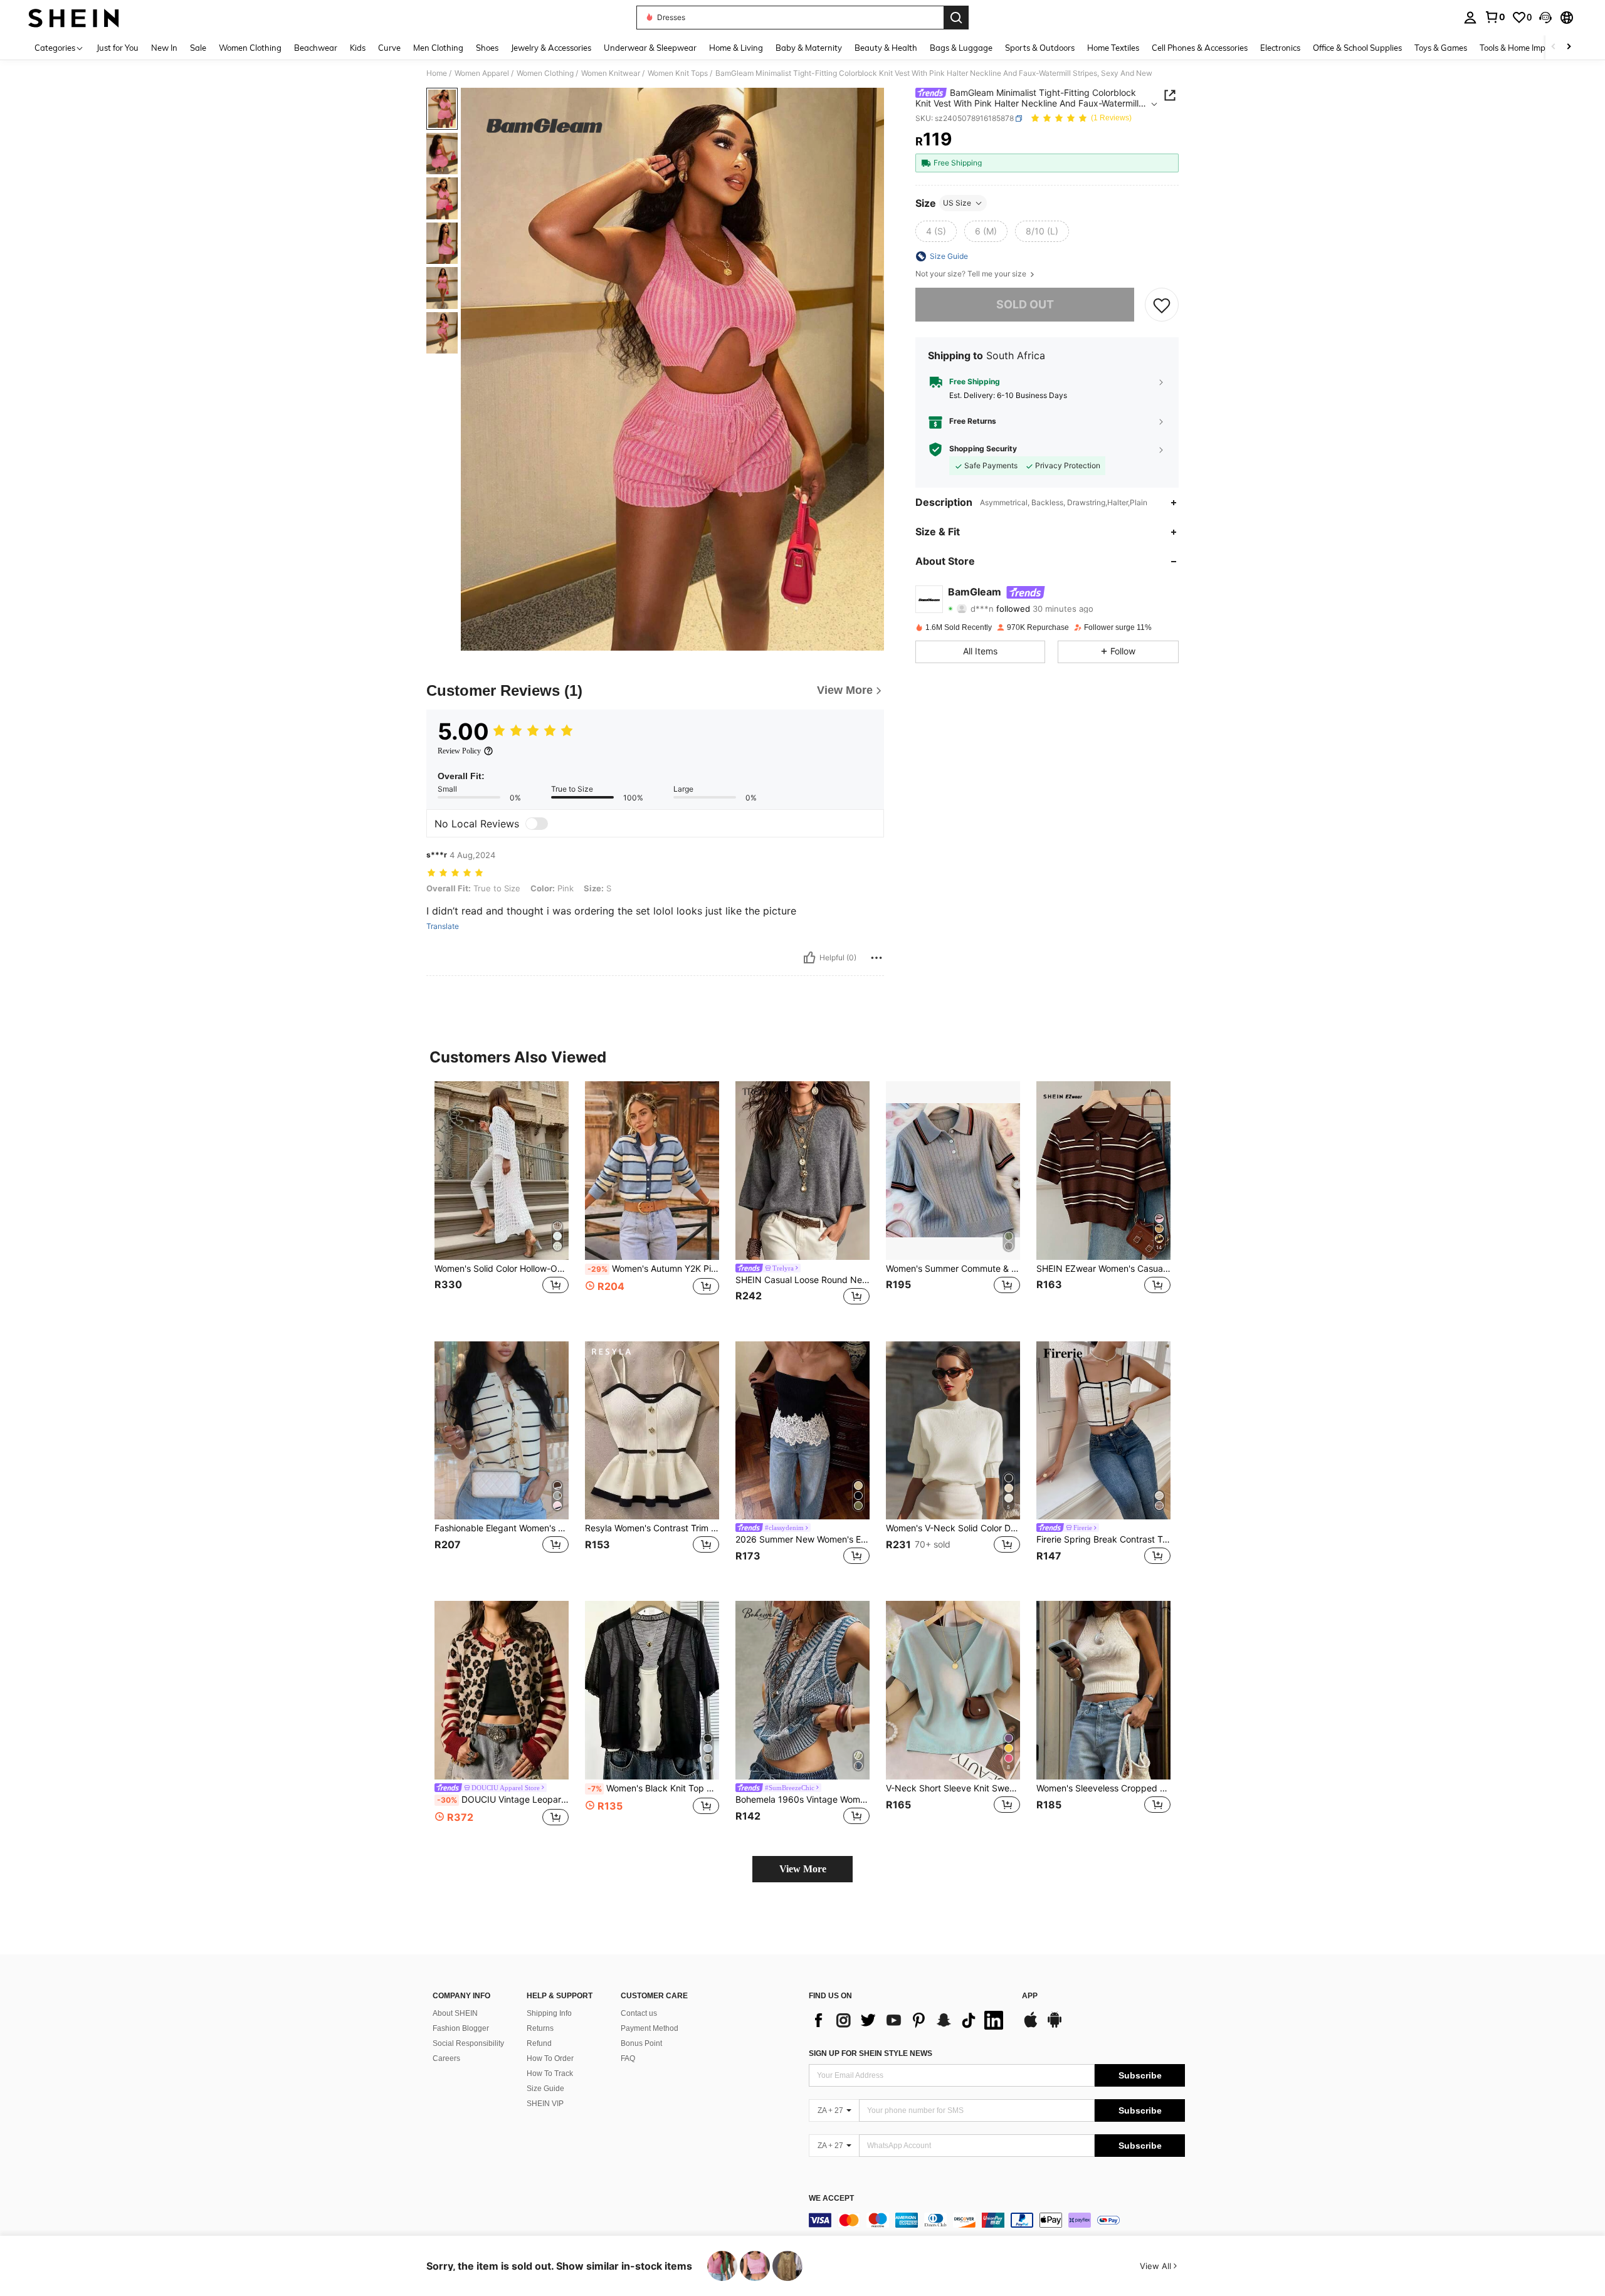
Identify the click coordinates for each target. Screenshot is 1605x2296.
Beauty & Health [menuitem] (886, 48)
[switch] (537, 824)
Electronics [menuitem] (1280, 48)
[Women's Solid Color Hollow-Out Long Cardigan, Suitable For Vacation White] (502, 1171)
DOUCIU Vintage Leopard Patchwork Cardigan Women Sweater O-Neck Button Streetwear (503, 1800)
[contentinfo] (997, 2220)
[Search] (956, 18)
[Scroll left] (1554, 47)
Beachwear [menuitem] (316, 48)
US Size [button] (957, 203)
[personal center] (1470, 18)
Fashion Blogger (461, 2028)
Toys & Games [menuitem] (1441, 48)
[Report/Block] (876, 958)
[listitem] (502, 1201)
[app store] (1031, 2026)
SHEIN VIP (545, 2104)
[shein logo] (74, 18)
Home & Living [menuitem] (736, 48)
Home (437, 73)
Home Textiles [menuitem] (1113, 48)
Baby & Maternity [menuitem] (809, 48)
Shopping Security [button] (983, 449)
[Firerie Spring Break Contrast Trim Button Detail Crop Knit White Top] (1103, 1431)
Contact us (639, 2013)
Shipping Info (549, 2013)
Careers (446, 2058)
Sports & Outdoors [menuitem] (1040, 48)
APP (1030, 1996)
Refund (539, 2043)
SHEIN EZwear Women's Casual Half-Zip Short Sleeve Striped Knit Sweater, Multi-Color (1103, 1269)
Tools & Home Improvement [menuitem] (1530, 48)
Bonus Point (641, 2043)
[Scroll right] (1569, 47)
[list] (909, 2020)
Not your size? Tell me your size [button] (972, 274)
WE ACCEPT (831, 2199)
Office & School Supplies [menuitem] (1357, 48)
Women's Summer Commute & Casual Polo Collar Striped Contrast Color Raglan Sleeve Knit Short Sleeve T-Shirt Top (953, 1269)
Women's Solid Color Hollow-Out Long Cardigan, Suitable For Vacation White (502, 1269)
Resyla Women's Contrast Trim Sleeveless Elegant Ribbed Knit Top (652, 1528)
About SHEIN (455, 2013)
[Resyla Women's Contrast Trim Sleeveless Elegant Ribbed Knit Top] (652, 1431)
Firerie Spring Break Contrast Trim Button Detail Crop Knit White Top (1103, 1539)
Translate (443, 926)
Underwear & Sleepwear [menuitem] (650, 48)
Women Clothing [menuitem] (250, 48)
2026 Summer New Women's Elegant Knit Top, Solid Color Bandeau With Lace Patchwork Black (802, 1539)
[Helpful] (809, 958)
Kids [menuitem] (358, 48)
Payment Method (650, 2028)
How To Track (550, 2073)
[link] (1495, 17)
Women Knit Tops (678, 73)
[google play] (1055, 2026)
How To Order (550, 2058)
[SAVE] (1162, 305)
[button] (1545, 18)
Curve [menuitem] (389, 48)
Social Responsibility (468, 2043)
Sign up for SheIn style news (871, 2053)
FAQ (628, 2058)
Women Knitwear (611, 73)
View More (803, 1869)
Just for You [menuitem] (118, 48)
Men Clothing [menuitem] (438, 48)
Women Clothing (545, 73)
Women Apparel (482, 73)
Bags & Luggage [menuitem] (961, 48)
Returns (540, 2028)
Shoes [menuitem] (487, 48)
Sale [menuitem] (198, 48)
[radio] (936, 231)
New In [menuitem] (164, 48)
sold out (1025, 304)
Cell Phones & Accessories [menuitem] (1200, 48)
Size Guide (545, 2089)
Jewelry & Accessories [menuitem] (551, 48)
